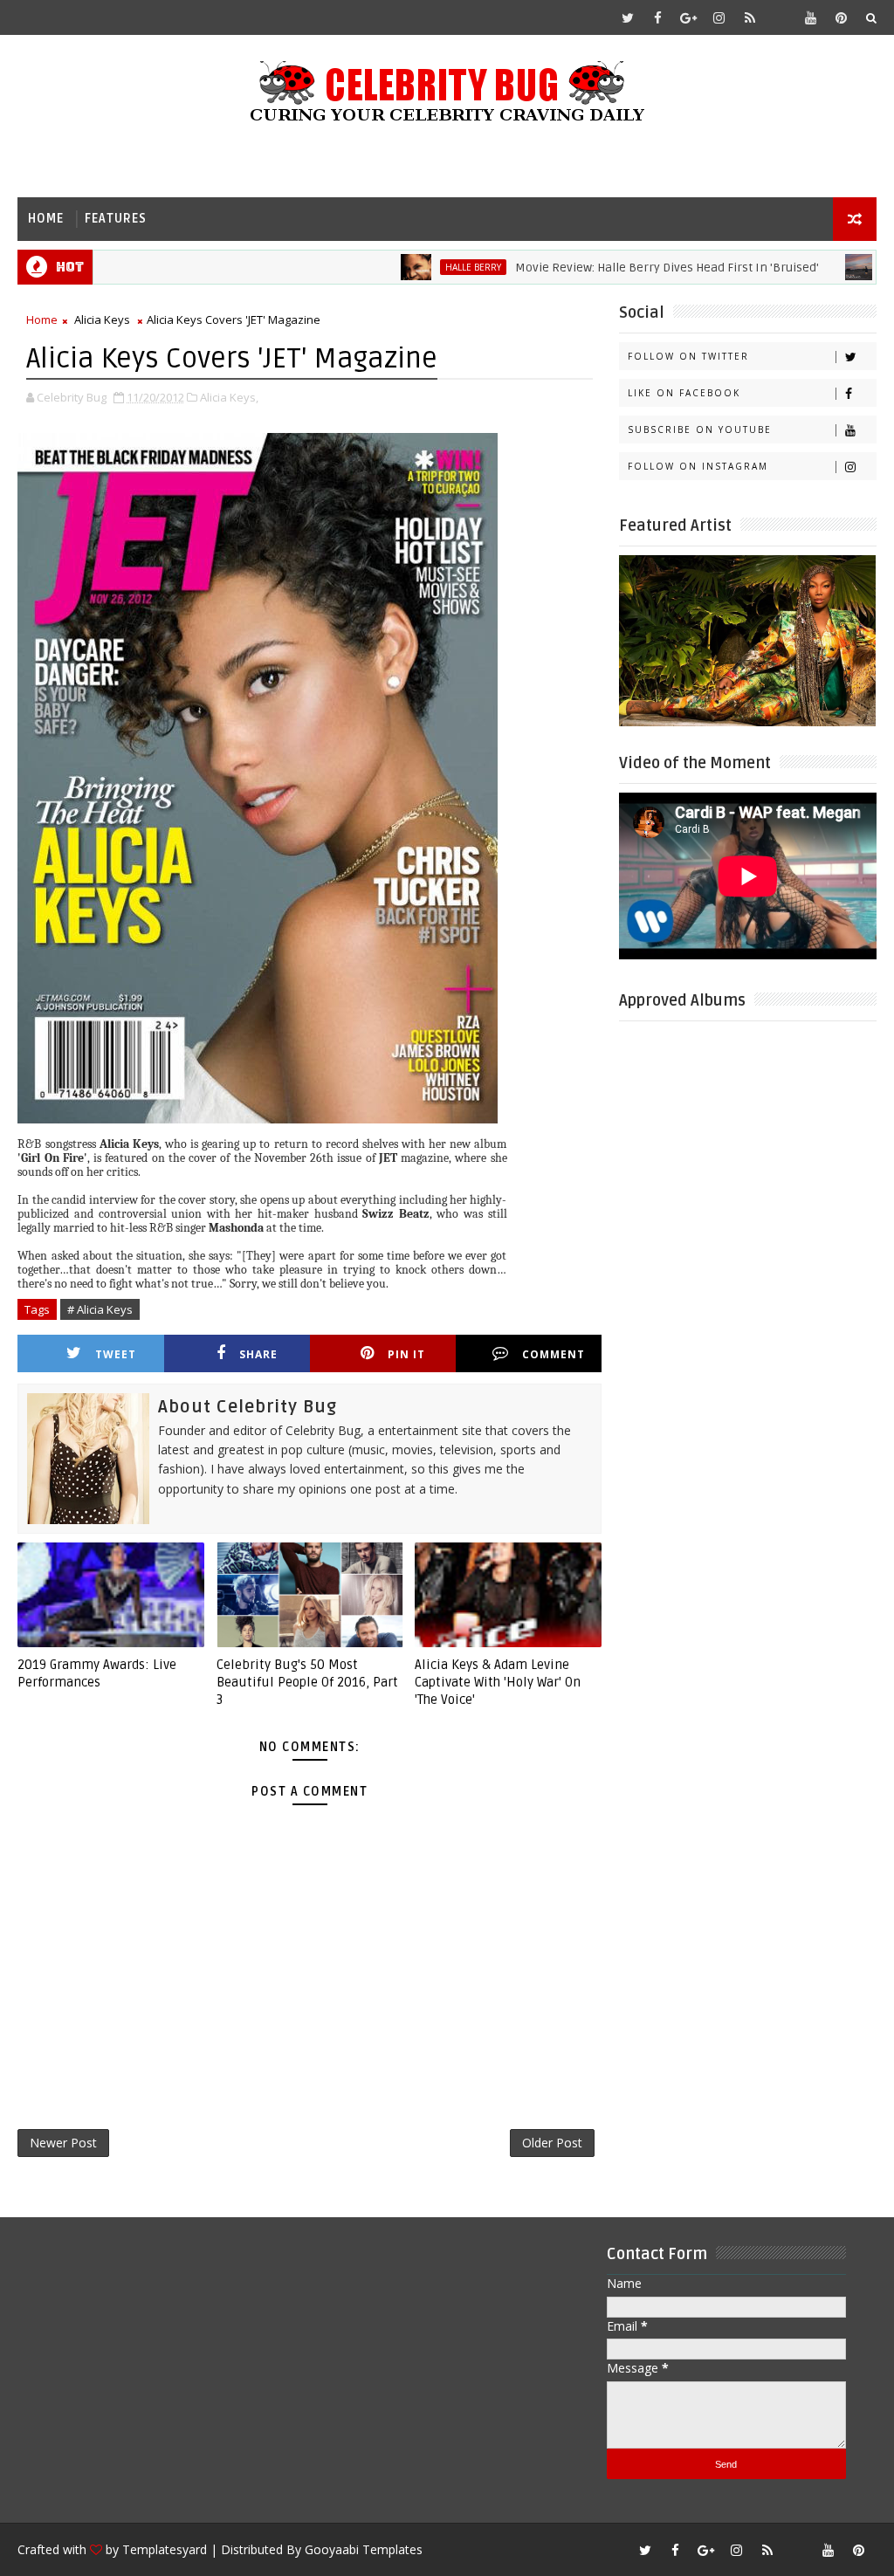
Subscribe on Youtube (700, 429)
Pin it (406, 1354)
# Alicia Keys (100, 1309)
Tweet (116, 1354)
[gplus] (689, 17)
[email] (781, 17)
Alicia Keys (102, 319)
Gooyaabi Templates (364, 2549)
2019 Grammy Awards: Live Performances (97, 1673)
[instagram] (719, 17)
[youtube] (811, 17)
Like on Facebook (684, 393)
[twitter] (628, 17)
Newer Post (63, 2143)
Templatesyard (165, 2549)
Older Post (552, 2143)
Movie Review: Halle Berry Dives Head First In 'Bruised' (615, 268)
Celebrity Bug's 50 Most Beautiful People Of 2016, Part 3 (307, 1683)
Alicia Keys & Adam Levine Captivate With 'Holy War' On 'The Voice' (498, 1683)
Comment (554, 1354)
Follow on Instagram (698, 466)
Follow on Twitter (688, 356)
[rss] (750, 17)
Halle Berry (421, 267)
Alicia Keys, (229, 397)
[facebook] (658, 17)
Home (46, 219)
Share (258, 1354)
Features (116, 219)
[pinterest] (842, 17)
